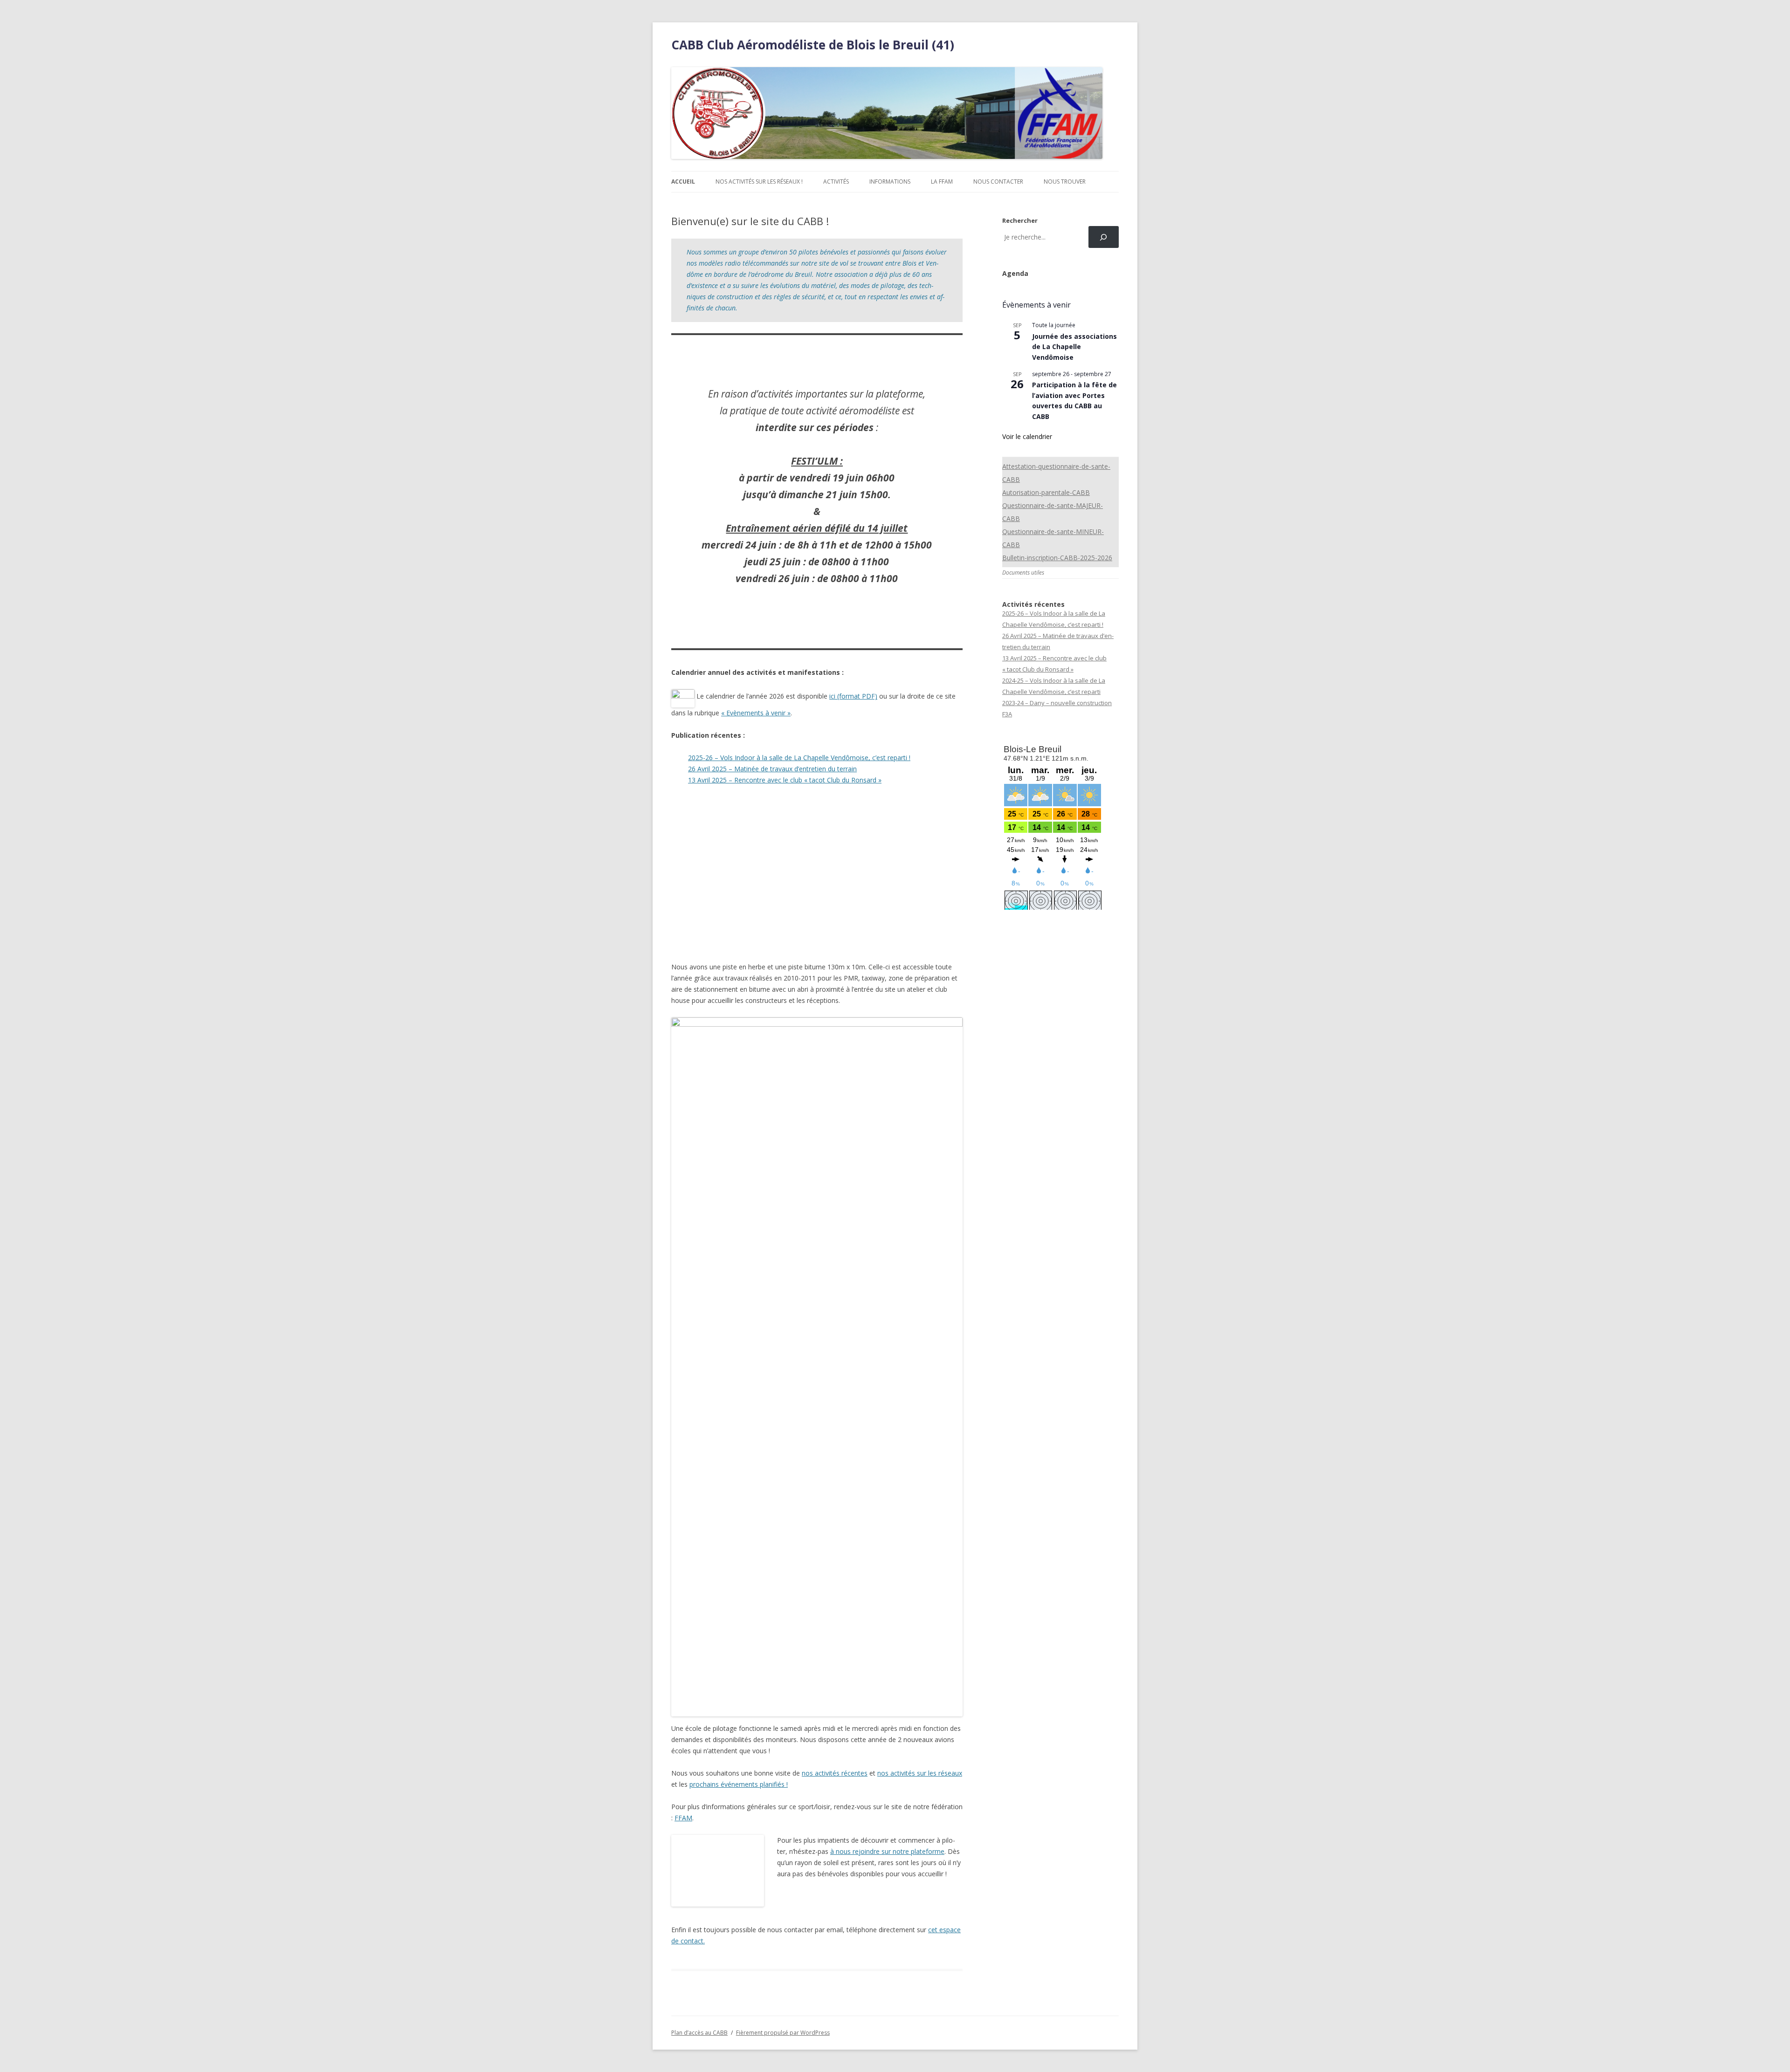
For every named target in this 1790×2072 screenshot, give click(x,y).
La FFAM (942, 182)
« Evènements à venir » (756, 713)
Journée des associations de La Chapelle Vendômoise (1074, 347)
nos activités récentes (835, 1773)
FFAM (683, 1818)
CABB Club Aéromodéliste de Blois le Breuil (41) (813, 45)
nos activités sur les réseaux (920, 1773)
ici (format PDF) (853, 696)
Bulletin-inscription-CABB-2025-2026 (1057, 558)
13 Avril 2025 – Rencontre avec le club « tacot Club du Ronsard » (785, 780)
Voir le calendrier (1027, 436)
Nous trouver (1065, 182)
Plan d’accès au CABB (699, 2033)
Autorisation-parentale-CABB (1046, 492)
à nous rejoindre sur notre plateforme (887, 1851)
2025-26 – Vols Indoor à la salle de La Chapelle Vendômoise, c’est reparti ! (799, 758)
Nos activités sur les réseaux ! (759, 182)
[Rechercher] (1104, 237)
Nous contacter (998, 182)
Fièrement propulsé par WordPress (783, 2033)
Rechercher (1020, 220)
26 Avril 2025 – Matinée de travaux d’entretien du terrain (772, 769)
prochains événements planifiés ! (739, 1784)
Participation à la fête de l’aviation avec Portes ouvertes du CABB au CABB (1074, 401)
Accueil (683, 182)
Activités (836, 182)
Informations (890, 182)
